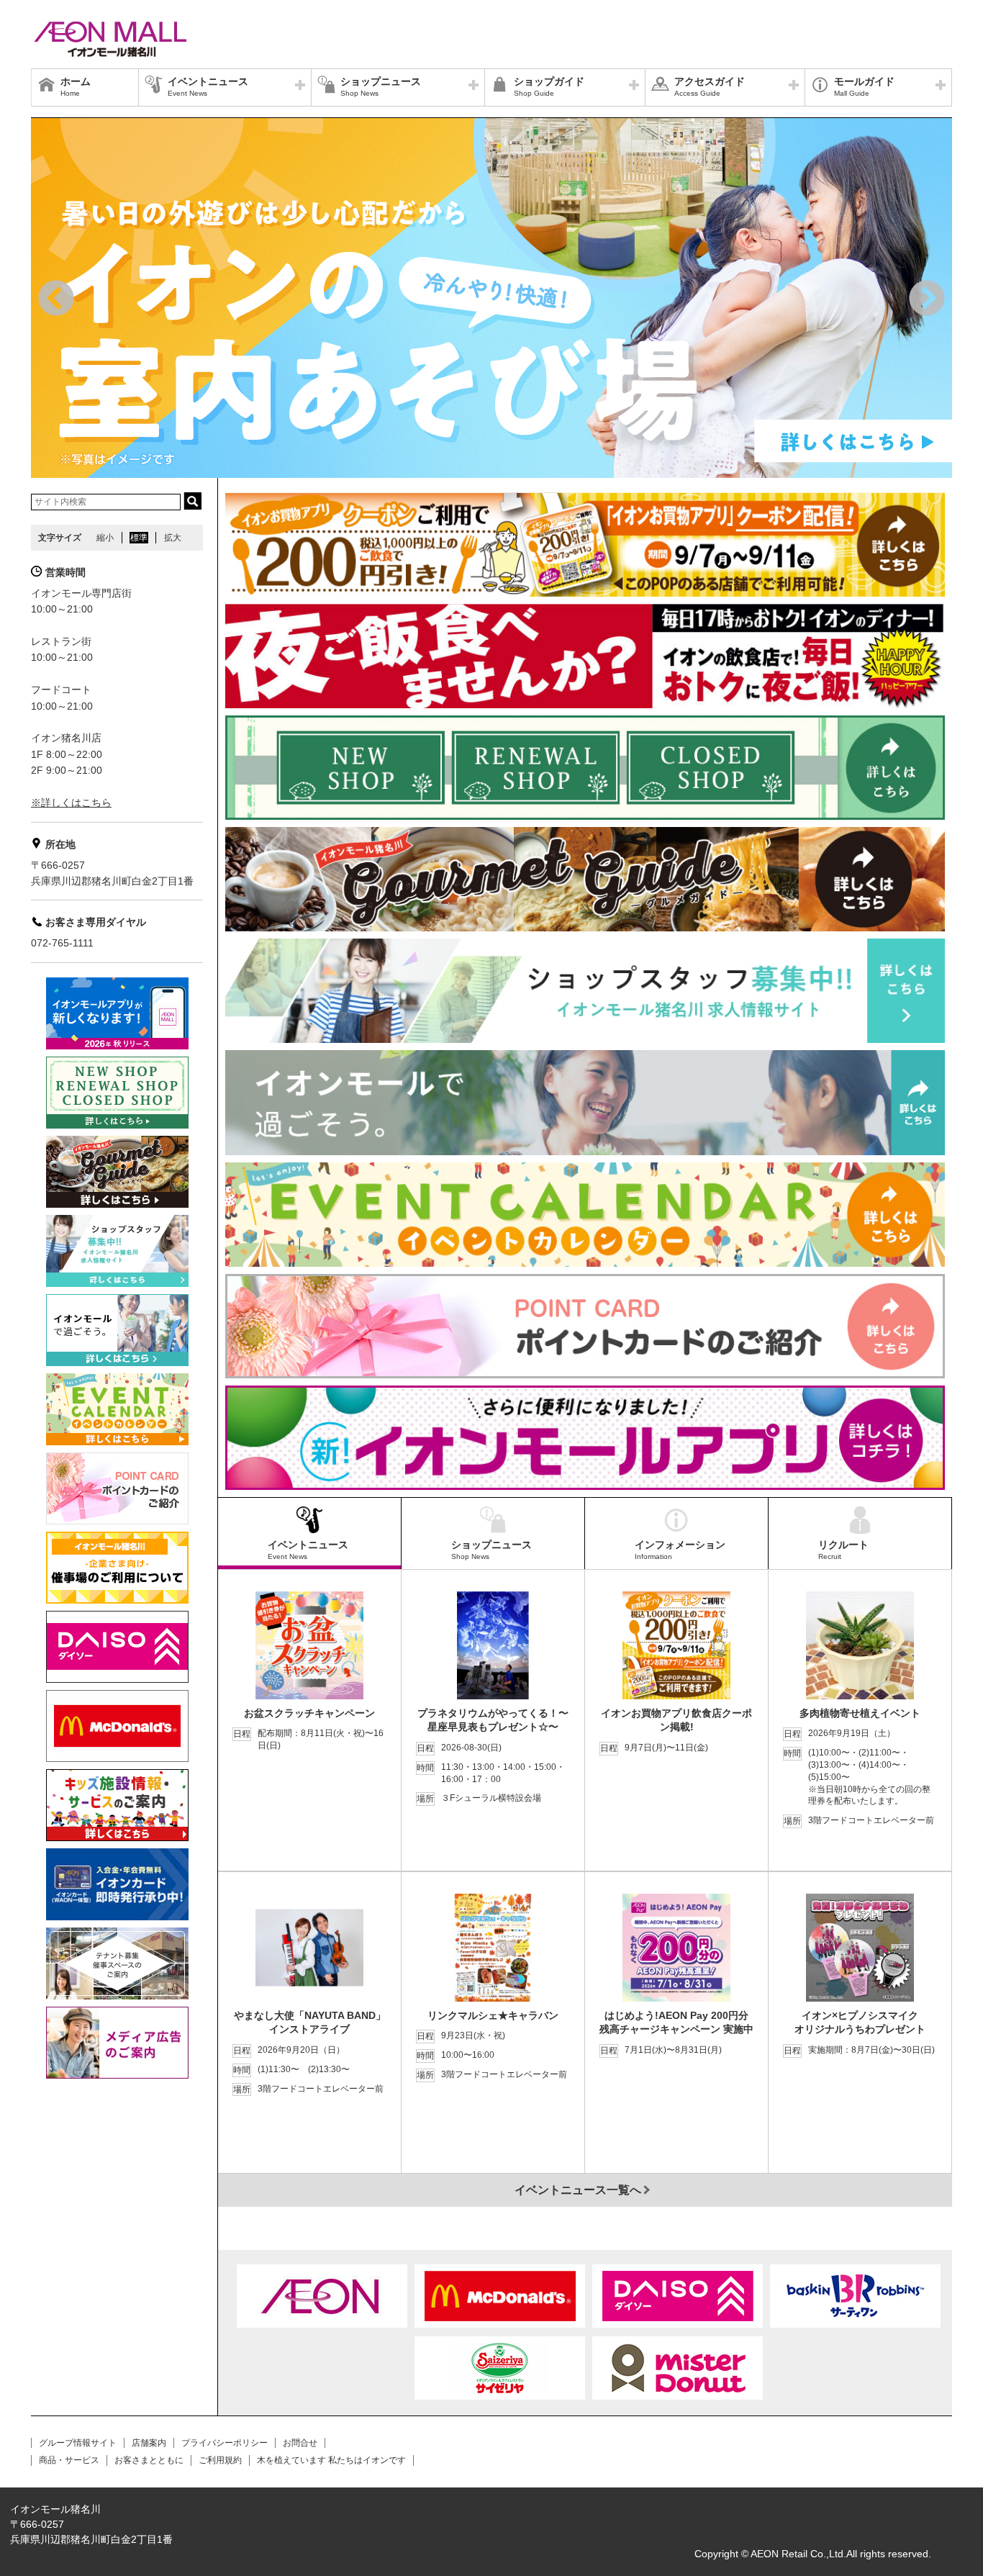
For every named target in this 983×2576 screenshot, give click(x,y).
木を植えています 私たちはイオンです (331, 2460)
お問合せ (300, 2443)
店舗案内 (149, 2443)
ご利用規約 (220, 2460)
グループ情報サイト (78, 2443)
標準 (139, 538)
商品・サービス (69, 2460)
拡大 (173, 538)
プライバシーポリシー (225, 2443)
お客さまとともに (149, 2460)
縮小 (105, 538)
